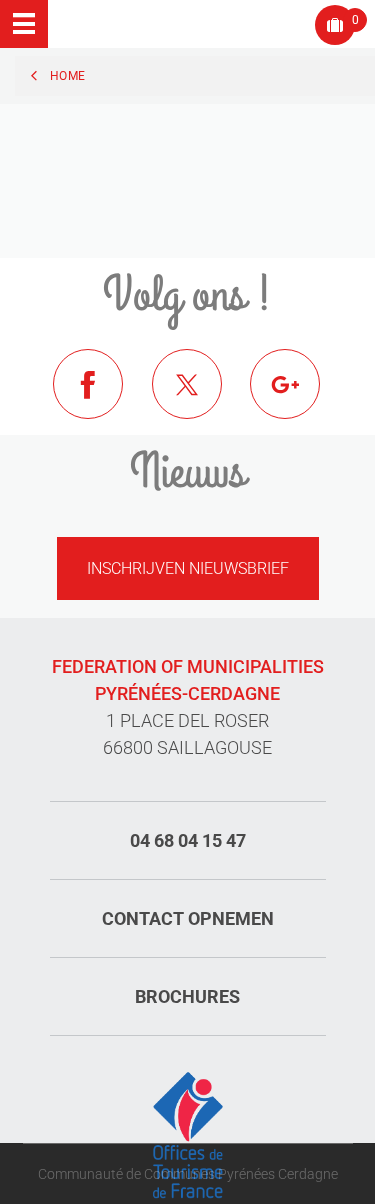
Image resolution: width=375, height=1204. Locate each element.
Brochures (187, 996)
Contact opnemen (188, 918)
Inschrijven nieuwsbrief (188, 568)
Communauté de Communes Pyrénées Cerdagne (188, 1174)
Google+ (300, 399)
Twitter (202, 399)
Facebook (103, 399)
